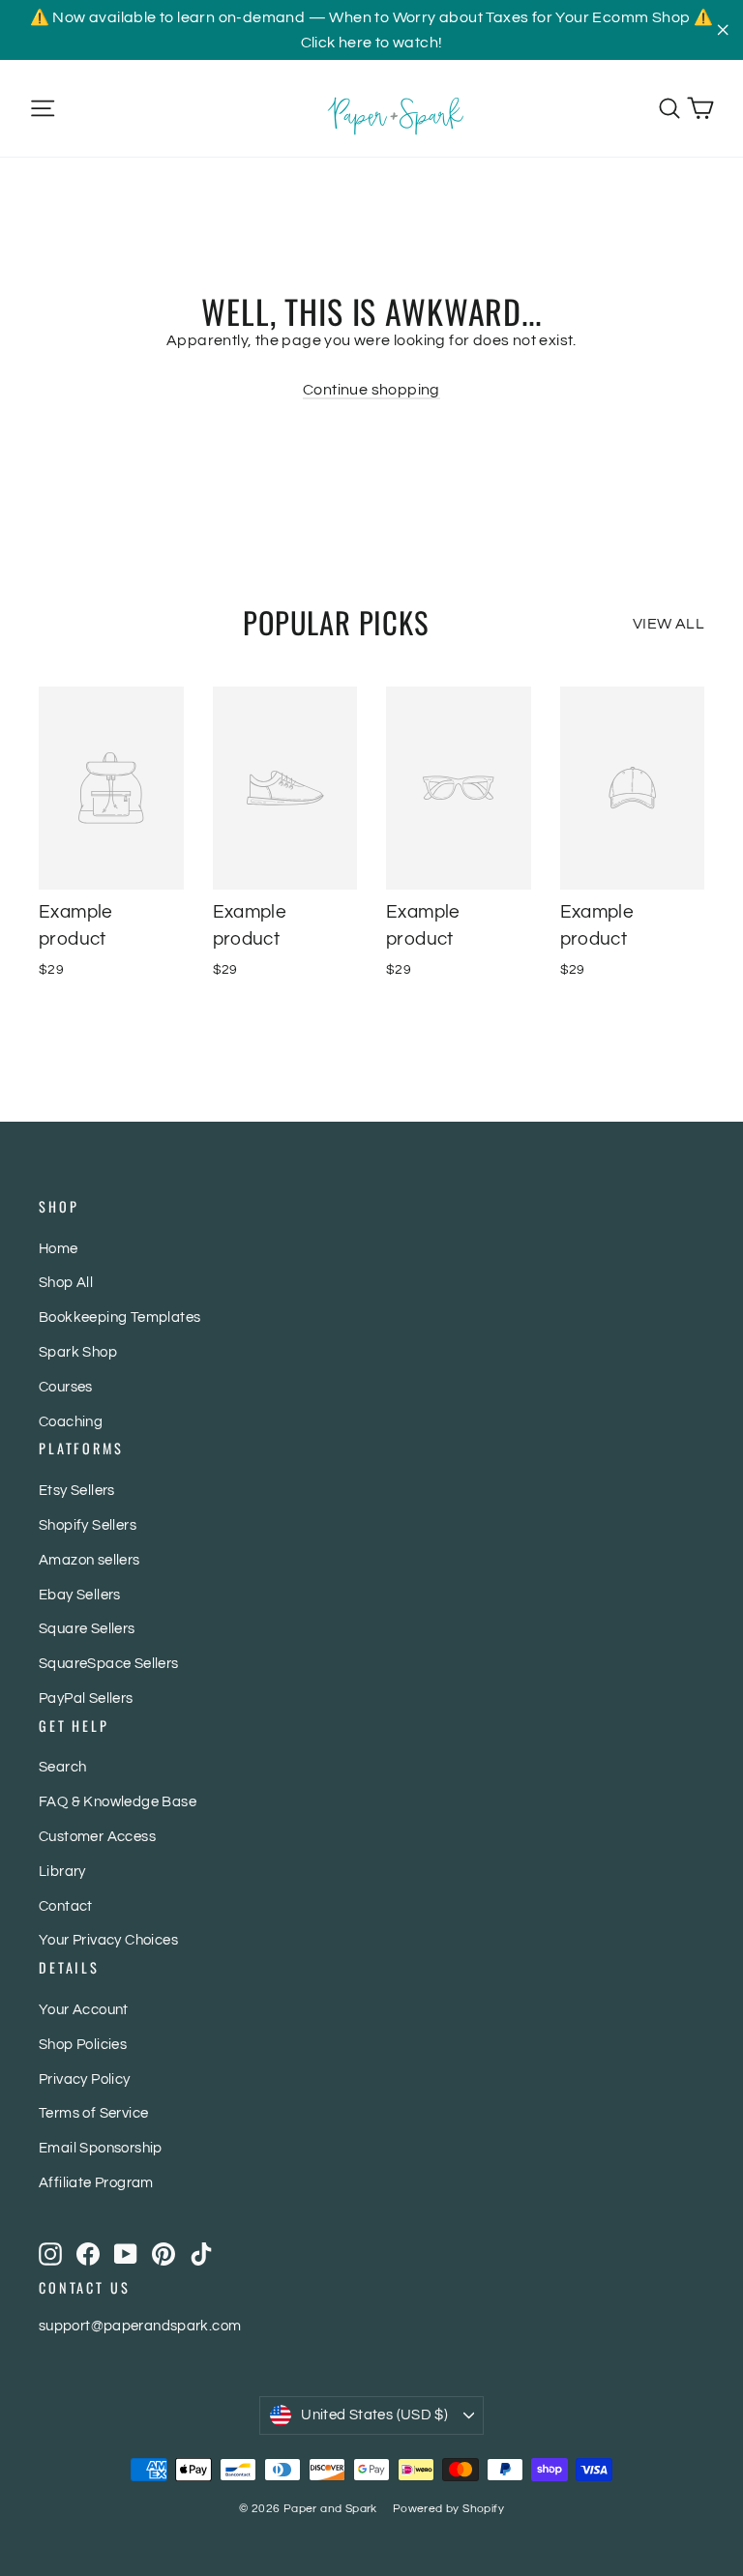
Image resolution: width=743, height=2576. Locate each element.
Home (59, 1249)
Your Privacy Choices (108, 1940)
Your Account (84, 2010)
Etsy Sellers (77, 1491)
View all (669, 624)
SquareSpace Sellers (109, 1664)
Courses (66, 1387)
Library (62, 1872)
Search (62, 1767)
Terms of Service (93, 2113)
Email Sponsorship (101, 2148)
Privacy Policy (85, 2079)
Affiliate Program (96, 2183)
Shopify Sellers (88, 1525)
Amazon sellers (89, 1560)
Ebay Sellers (80, 1595)
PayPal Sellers (86, 1698)
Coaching (71, 1422)
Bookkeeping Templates (119, 1317)
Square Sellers (87, 1629)
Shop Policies (83, 2045)
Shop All (66, 1283)
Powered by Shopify (448, 2509)
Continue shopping (371, 390)
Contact (66, 1906)
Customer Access (97, 1837)
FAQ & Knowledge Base (118, 1802)
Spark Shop (78, 1352)
